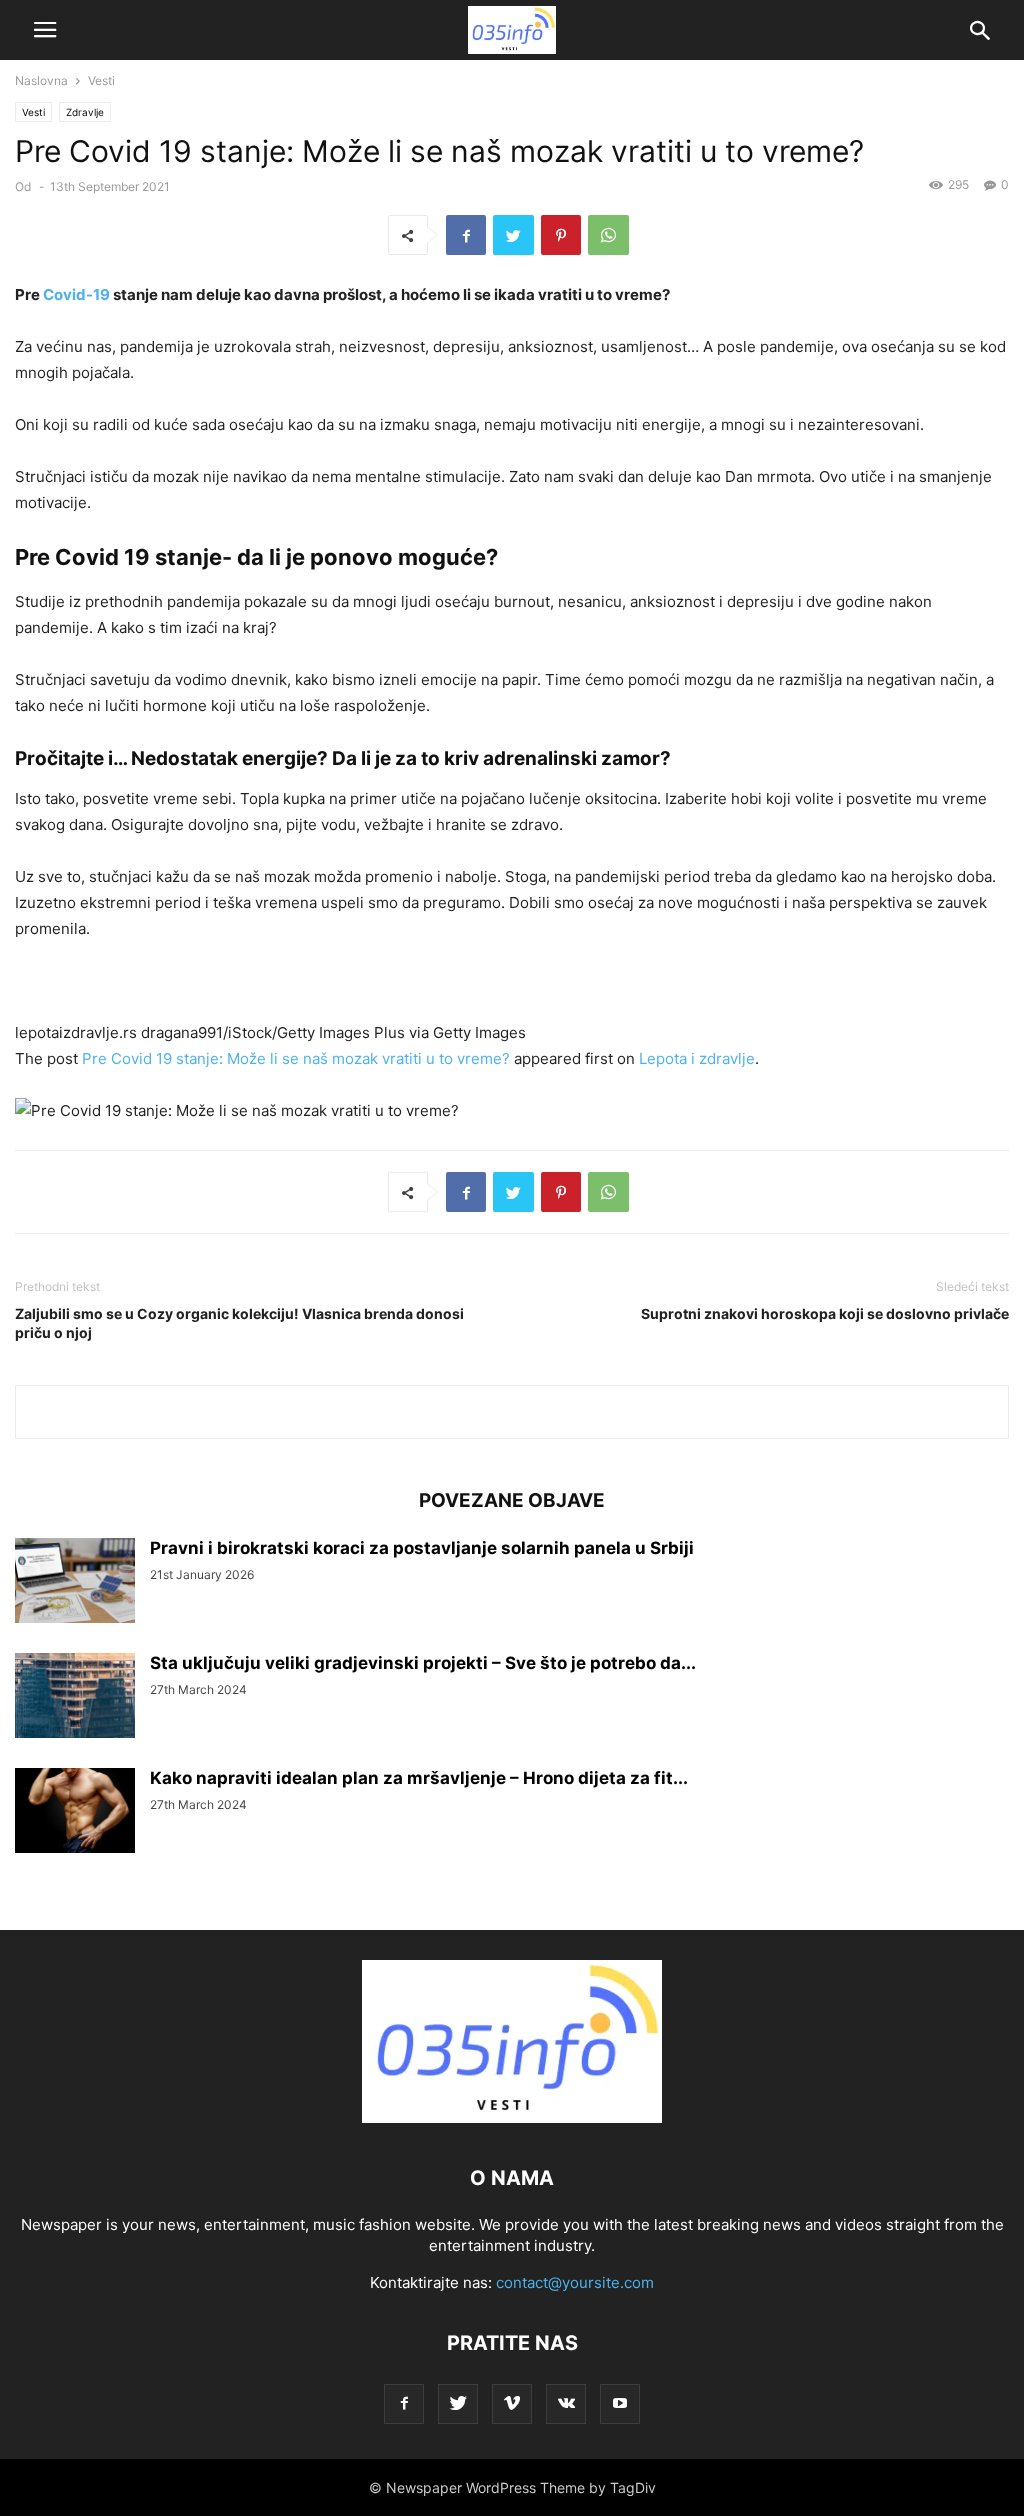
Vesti (101, 80)
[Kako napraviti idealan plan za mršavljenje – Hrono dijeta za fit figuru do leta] (75, 1812)
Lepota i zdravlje (697, 1058)
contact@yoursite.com (575, 2282)
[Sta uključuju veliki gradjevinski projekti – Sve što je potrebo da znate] (75, 1697)
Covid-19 (76, 294)
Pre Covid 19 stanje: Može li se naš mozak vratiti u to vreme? (296, 1058)
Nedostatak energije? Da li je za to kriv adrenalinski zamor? (401, 758)
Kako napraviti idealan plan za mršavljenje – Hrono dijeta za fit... (419, 1778)
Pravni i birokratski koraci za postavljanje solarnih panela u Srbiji (422, 1548)
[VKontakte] (566, 2403)
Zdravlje (85, 112)
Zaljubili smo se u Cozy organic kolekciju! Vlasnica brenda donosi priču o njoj (239, 1323)
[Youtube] (620, 2403)
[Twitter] (458, 2403)
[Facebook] (404, 2403)
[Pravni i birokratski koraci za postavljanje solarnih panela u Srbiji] (75, 1582)
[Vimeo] (512, 2403)
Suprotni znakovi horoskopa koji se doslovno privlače (825, 1313)
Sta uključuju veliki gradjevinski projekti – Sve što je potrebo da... (423, 1663)
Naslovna (41, 80)
